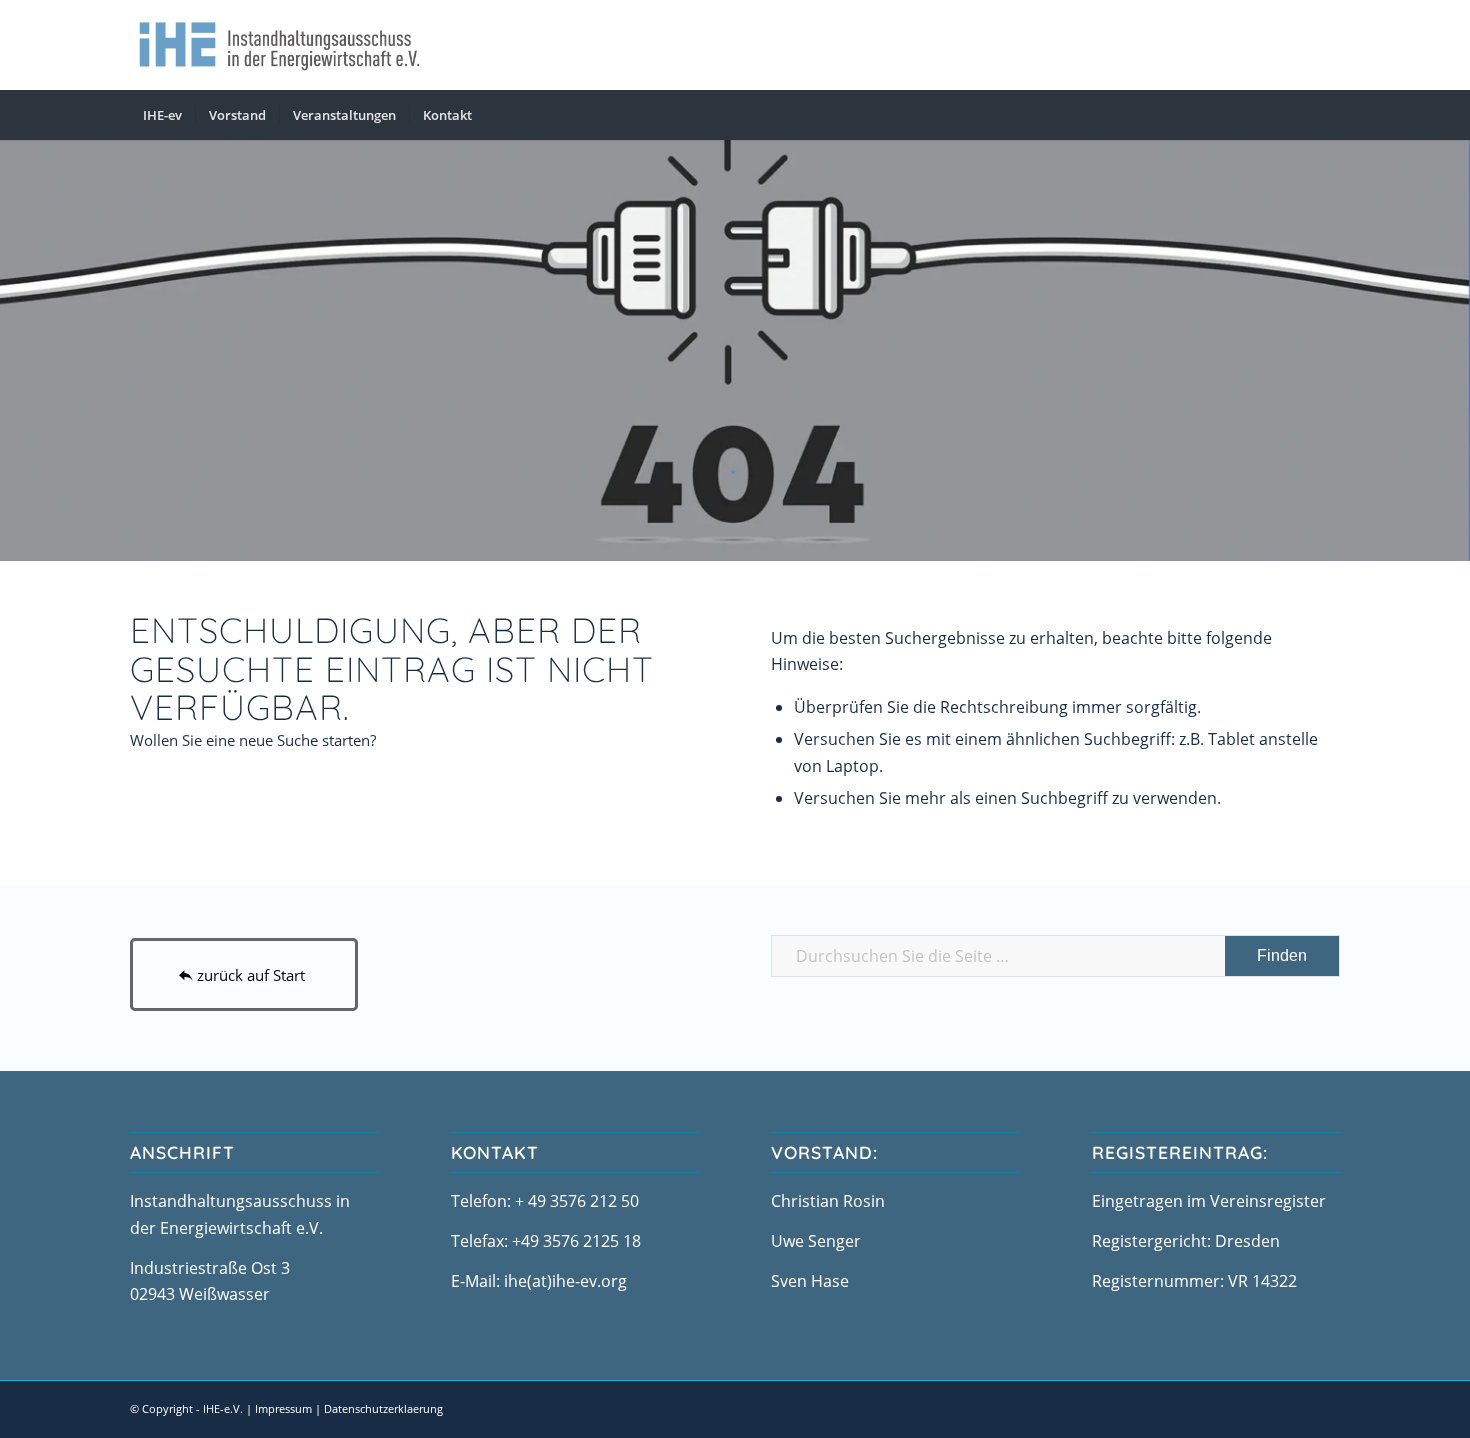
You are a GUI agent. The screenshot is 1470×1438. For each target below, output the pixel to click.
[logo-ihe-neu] (279, 45)
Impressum (283, 1408)
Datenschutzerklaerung (383, 1408)
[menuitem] (162, 115)
